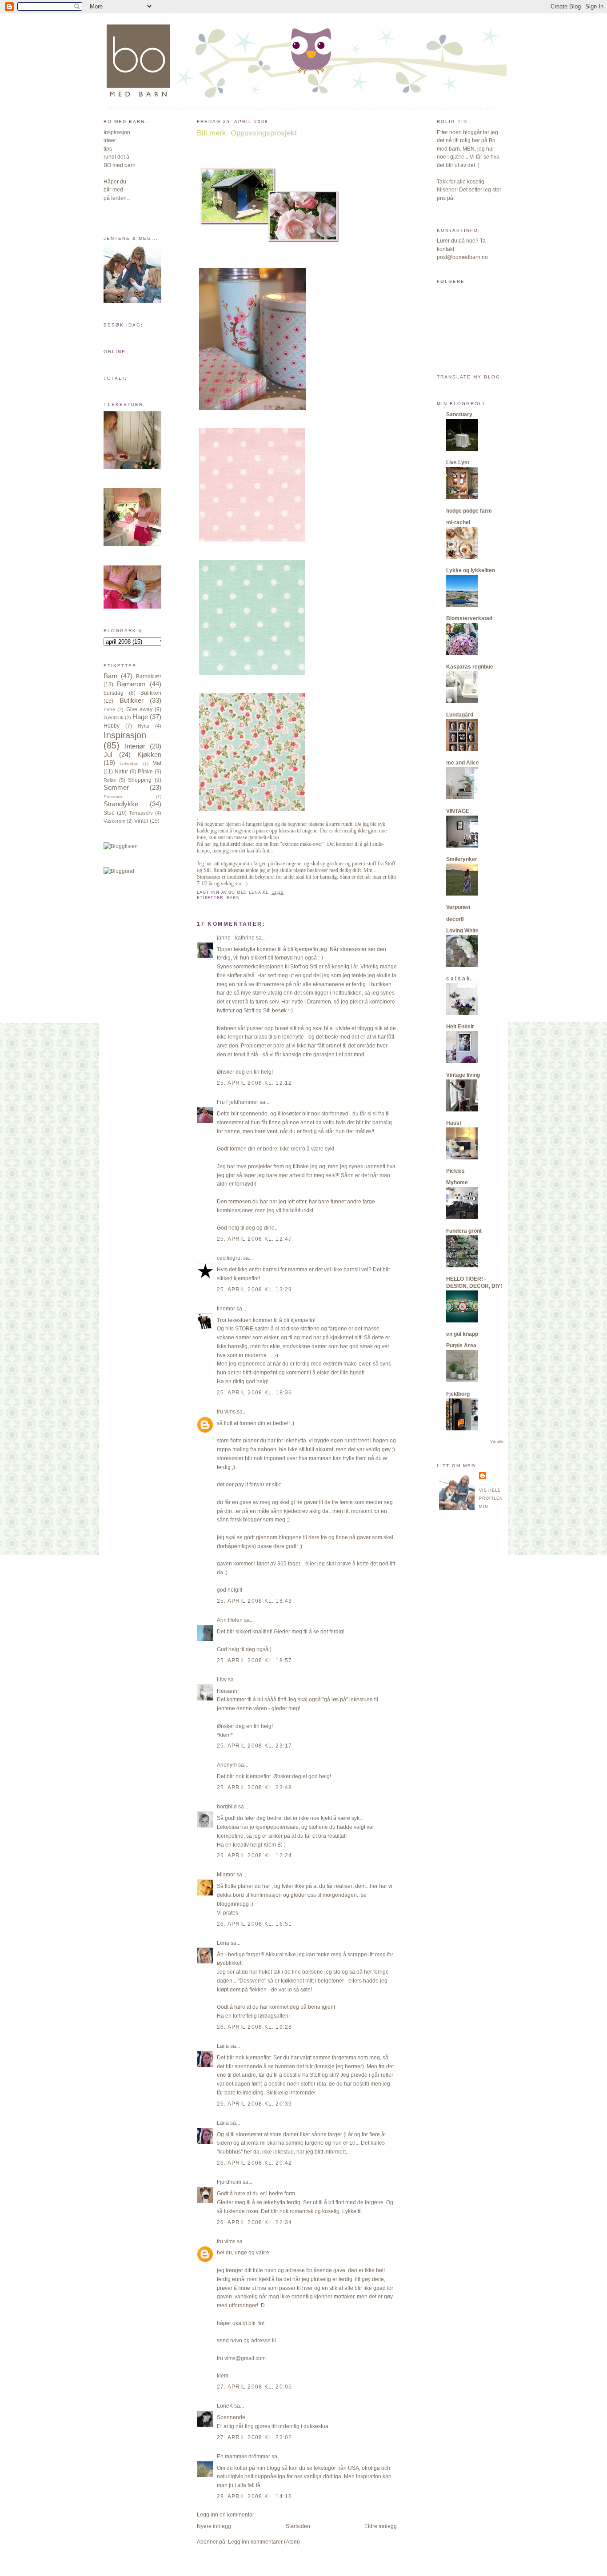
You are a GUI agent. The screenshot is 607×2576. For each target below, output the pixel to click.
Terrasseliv (141, 813)
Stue (109, 813)
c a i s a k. (459, 979)
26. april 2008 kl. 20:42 (255, 2163)
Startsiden (298, 2526)
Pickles (455, 1171)
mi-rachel (458, 522)
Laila (223, 2046)
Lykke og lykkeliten (471, 570)
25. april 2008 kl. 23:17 (255, 1746)
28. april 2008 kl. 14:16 (255, 2496)
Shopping (140, 780)
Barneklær (149, 677)
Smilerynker (462, 859)
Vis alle (497, 1441)
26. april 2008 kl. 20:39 (255, 2104)
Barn (110, 676)
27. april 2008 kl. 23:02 (255, 2437)
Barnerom (131, 684)
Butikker (132, 701)
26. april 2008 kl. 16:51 (255, 1924)
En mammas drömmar (244, 2457)
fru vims (226, 1412)
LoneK (225, 2406)
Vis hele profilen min (491, 1499)
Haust (454, 1123)
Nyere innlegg (214, 2526)
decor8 (455, 919)
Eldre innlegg (381, 2526)
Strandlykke (121, 804)
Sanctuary (459, 414)
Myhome (457, 1182)
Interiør (135, 746)
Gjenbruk (114, 717)
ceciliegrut (229, 1258)
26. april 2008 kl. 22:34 (255, 2222)
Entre (109, 709)
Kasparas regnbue (470, 667)
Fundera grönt (464, 1231)
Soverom (113, 797)
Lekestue (129, 763)
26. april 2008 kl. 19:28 (255, 2027)
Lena (223, 1943)
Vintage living (463, 1075)
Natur (121, 772)
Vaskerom (114, 821)
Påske (145, 772)
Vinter (141, 821)
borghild (227, 1807)
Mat (157, 763)
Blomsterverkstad (469, 618)
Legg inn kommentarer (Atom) (264, 2542)
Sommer (116, 788)
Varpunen (458, 907)
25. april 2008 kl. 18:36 (255, 1393)
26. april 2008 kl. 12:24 (255, 1855)
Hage (140, 717)
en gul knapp (462, 1334)
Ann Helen (230, 1620)
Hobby (112, 726)
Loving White (462, 931)
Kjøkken (149, 755)
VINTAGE (458, 811)
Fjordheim (229, 2182)
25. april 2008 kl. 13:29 (255, 1290)
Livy (222, 1680)
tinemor (226, 1309)
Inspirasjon (125, 735)
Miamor (226, 1875)
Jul (108, 755)
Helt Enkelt (460, 1027)
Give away (139, 709)
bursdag (114, 693)
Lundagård (460, 715)
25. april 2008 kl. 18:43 (255, 1601)
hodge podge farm (469, 511)
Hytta (144, 726)
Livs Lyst (458, 462)
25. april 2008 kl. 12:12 (255, 1083)
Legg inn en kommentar (226, 2515)
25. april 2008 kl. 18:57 (255, 1660)
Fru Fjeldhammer (238, 1102)
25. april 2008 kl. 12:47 (255, 1239)
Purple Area (461, 1346)
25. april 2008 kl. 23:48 (255, 1788)
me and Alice (463, 763)
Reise (110, 780)
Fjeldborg (458, 1394)
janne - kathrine (236, 938)
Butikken (151, 693)
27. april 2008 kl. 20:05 (255, 2387)
